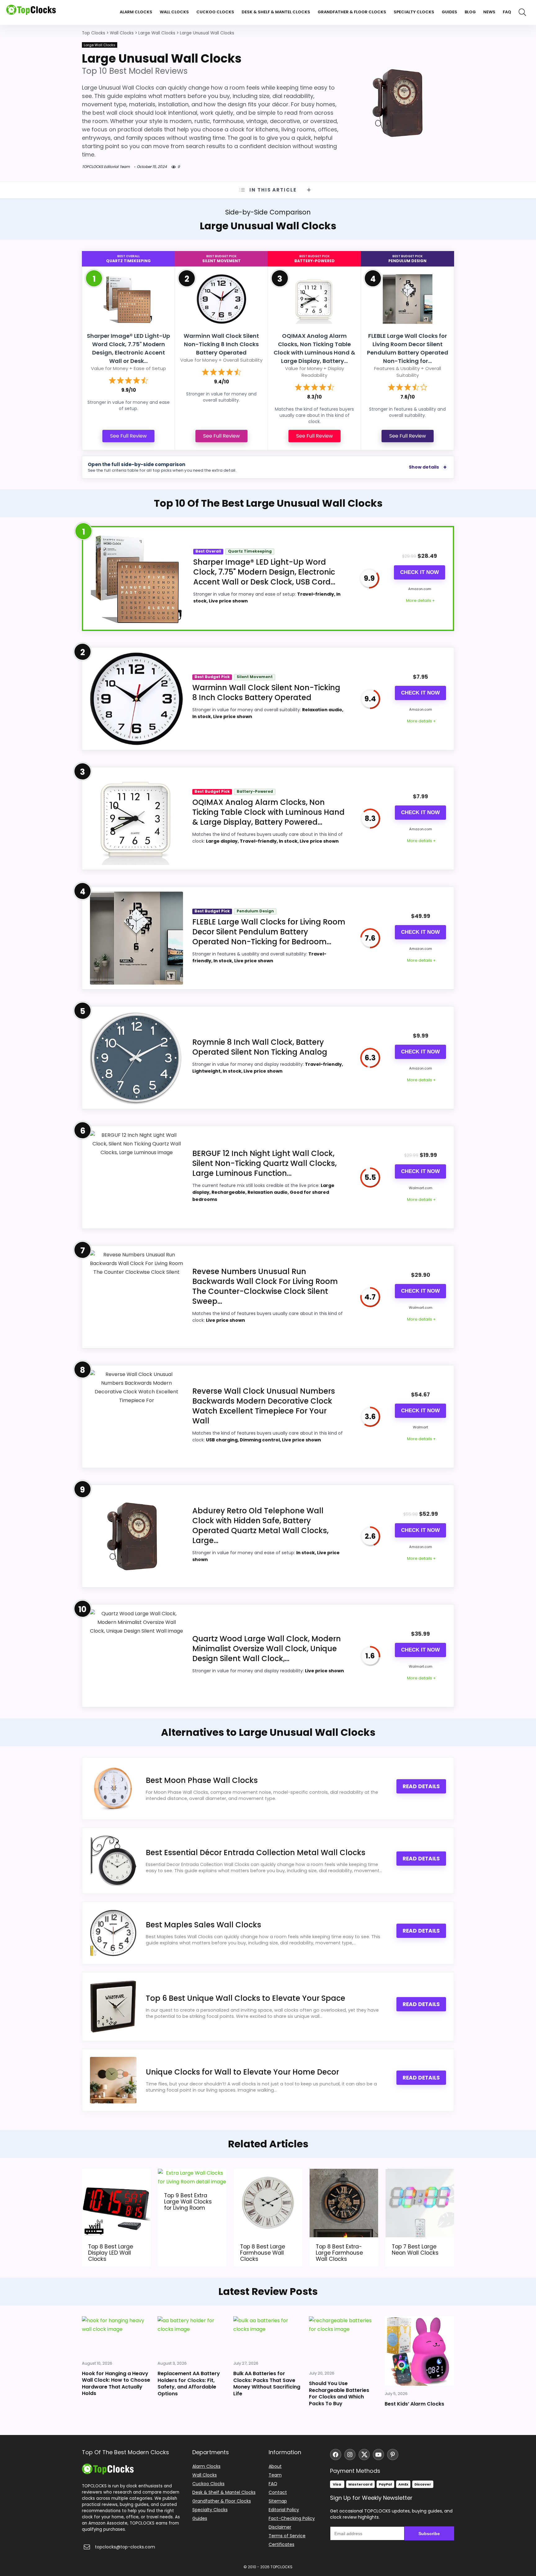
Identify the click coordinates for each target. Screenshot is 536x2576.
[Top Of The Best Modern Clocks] (108, 2466)
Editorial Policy (284, 2510)
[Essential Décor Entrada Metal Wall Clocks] (113, 1861)
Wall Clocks (174, 12)
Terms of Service (287, 2536)
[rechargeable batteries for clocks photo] (344, 2341)
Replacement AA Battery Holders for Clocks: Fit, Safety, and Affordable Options (189, 2384)
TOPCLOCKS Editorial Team (106, 167)
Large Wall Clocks (100, 45)
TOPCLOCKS (281, 2567)
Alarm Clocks (136, 12)
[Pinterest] (393, 2455)
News (489, 12)
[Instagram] (350, 2455)
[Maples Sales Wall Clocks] (113, 1933)
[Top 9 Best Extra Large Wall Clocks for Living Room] (192, 2173)
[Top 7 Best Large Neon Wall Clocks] (420, 2173)
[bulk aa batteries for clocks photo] (268, 2336)
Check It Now (420, 572)
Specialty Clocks (414, 12)
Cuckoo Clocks (215, 12)
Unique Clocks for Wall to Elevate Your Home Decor (242, 2072)
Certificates (281, 2544)
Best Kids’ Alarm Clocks (414, 2404)
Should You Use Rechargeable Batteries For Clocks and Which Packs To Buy (339, 2393)
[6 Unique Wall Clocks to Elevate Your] (113, 2007)
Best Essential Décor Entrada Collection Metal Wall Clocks (256, 1853)
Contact (278, 2492)
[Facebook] (336, 2455)
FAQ (507, 12)
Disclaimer (280, 2527)
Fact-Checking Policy (292, 2518)
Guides (449, 12)
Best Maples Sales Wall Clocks (203, 1925)
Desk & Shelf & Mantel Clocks (276, 12)
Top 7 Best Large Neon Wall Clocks (415, 2250)
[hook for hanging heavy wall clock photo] (117, 2336)
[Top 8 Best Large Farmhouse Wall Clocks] (268, 2173)
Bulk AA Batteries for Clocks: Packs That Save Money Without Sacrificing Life (267, 2384)
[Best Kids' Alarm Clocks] (419, 2351)
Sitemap (278, 2501)
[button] (531, 2532)
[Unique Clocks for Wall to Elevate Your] (113, 2080)
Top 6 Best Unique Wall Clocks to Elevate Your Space (246, 1998)
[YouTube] (378, 2455)
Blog (470, 12)
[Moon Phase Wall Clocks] (113, 1789)
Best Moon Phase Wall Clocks (202, 1780)
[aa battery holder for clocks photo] (192, 2336)
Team (275, 2475)
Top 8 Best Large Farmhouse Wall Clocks (263, 2253)
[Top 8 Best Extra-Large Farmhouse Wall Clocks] (344, 2173)
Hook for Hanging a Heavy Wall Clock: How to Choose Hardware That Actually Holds (116, 2383)
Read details (421, 1786)
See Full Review (128, 436)
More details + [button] (420, 600)
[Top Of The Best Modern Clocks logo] (31, 12)
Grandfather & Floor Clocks (352, 12)
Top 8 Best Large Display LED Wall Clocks (111, 2253)
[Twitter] (364, 2455)
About (275, 2466)
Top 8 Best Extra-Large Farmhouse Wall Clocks (339, 2253)
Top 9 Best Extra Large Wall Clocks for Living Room (188, 2202)
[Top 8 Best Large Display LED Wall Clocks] (116, 2173)
